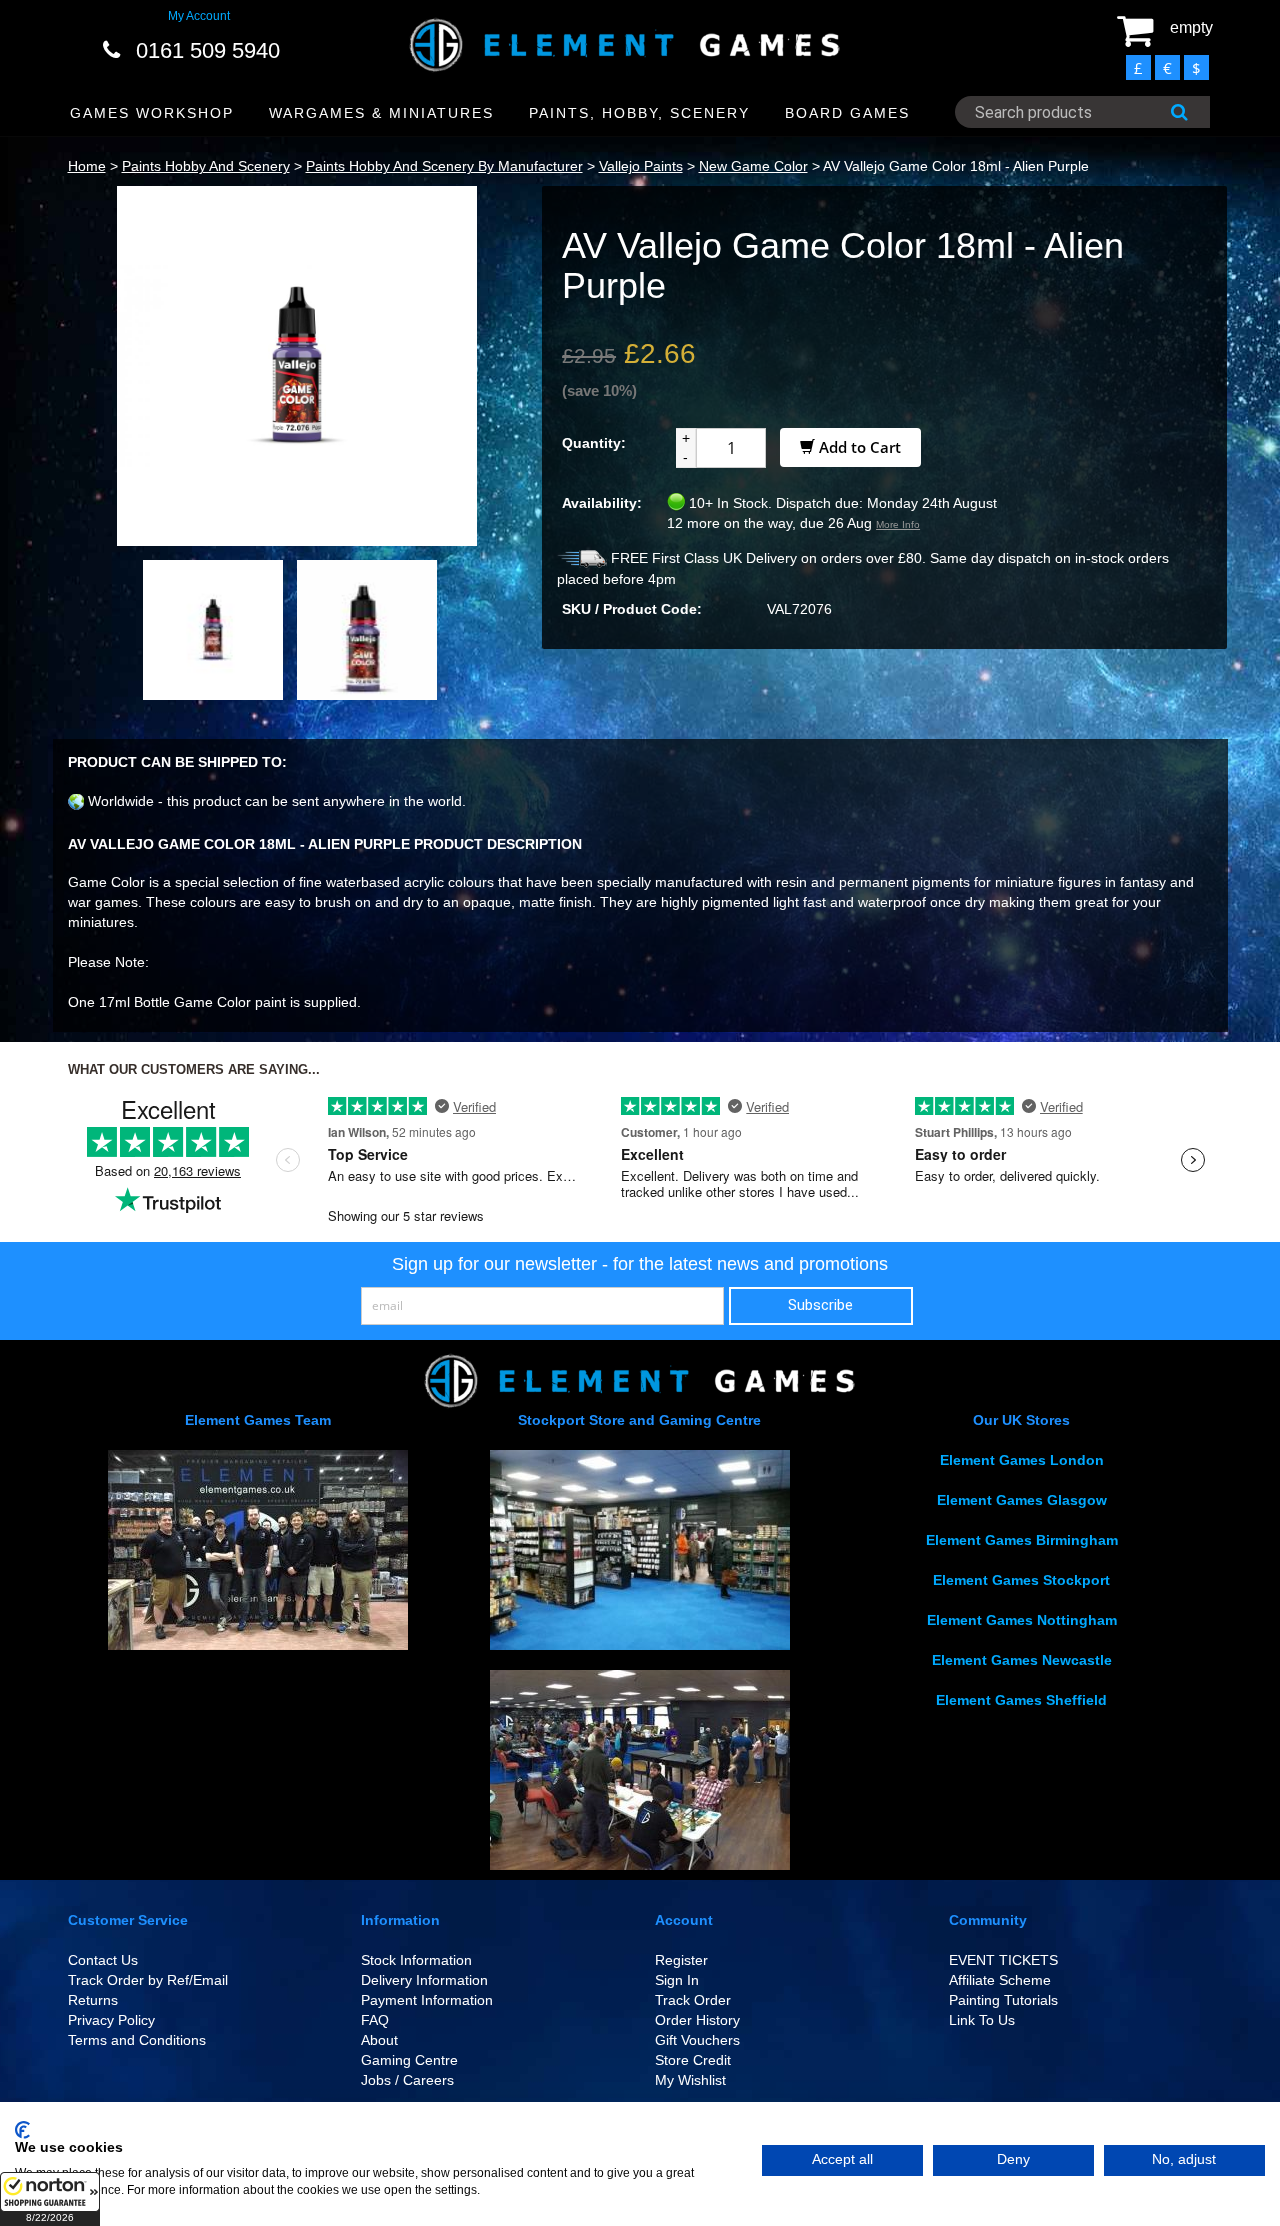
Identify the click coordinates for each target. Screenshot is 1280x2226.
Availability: (602, 503)
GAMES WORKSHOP (152, 113)
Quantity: (594, 443)
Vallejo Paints (641, 166)
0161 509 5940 (208, 50)
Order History (697, 2020)
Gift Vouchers (697, 2040)
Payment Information (427, 2000)
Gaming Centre (409, 2060)
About (379, 2040)
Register (681, 1960)
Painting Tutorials (1003, 2000)
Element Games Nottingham (1022, 1620)
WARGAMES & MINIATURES (381, 113)
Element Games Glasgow (1022, 1500)
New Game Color (753, 166)
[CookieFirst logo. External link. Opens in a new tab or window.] (22, 2130)
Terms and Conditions (137, 2040)
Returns (93, 2000)
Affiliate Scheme (1000, 1980)
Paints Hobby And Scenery (206, 166)
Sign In (677, 1980)
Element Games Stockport (1021, 1580)
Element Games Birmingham (1022, 1540)
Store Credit (693, 2060)
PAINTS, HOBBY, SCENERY (639, 113)
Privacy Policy (111, 2020)
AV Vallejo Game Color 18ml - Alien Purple (956, 166)
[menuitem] (152, 113)
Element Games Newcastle (1022, 1660)
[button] (50, 2199)
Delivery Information (424, 1980)
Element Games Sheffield (1021, 1700)
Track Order (693, 2000)
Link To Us (982, 2020)
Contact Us (103, 1960)
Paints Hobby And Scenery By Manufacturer (444, 166)
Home (87, 166)
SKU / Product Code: (632, 609)
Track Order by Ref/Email (148, 1980)
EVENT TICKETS (1003, 1960)
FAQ (375, 2020)
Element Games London (1022, 1460)
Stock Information (416, 1960)
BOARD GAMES (847, 113)
